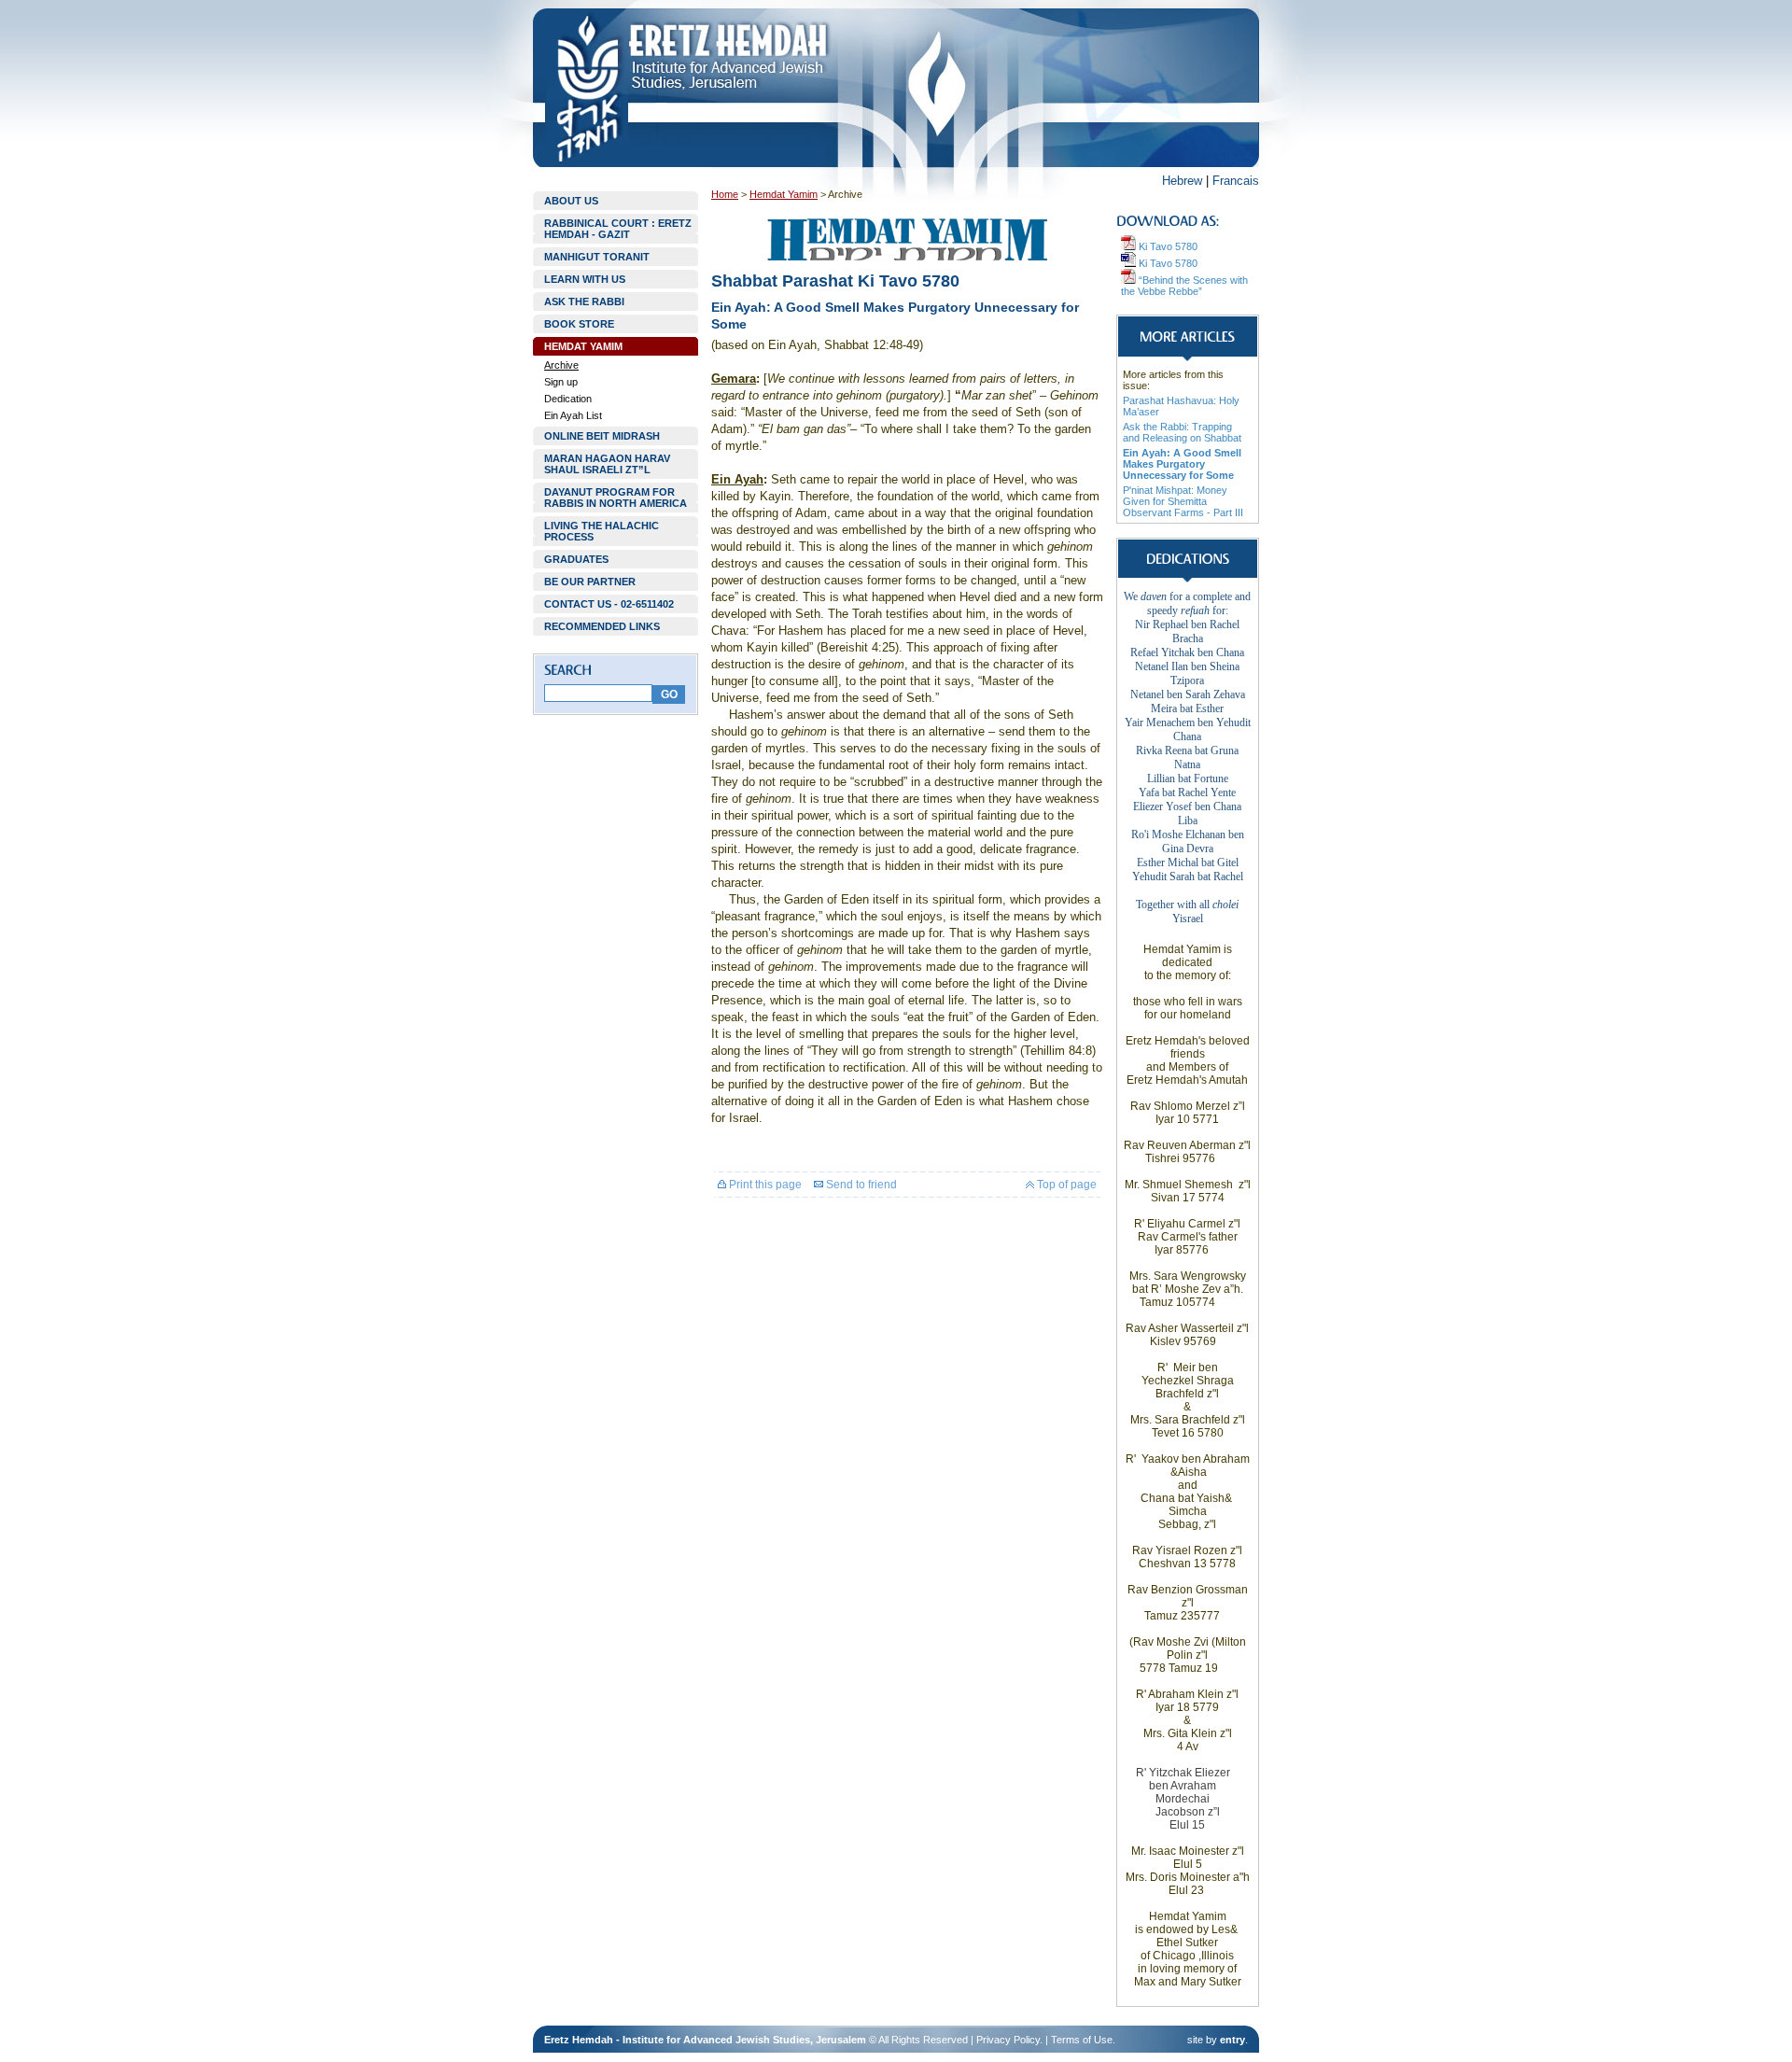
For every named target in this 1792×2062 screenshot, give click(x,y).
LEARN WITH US (585, 279)
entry (1232, 2040)
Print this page (764, 1185)
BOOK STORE (579, 324)
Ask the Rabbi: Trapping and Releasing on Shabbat (1182, 432)
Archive (561, 365)
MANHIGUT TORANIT (597, 257)
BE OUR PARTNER (590, 582)
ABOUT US (571, 201)
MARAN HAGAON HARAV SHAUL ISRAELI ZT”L (607, 464)
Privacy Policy (1008, 2040)
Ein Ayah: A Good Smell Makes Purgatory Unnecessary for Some (1182, 464)
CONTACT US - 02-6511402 (609, 604)
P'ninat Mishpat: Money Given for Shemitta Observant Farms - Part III (1183, 501)
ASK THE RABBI (584, 302)
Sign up (561, 382)
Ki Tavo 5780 (1167, 246)
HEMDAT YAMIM (583, 346)
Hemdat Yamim (784, 194)
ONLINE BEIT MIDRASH (602, 436)
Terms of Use (1082, 2040)
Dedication (568, 399)
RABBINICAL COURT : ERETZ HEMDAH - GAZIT (618, 229)
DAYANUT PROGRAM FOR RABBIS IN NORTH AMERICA (616, 498)
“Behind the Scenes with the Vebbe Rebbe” (1184, 286)
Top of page (1065, 1185)
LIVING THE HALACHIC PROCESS (602, 531)
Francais (1236, 181)
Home (725, 194)
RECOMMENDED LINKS (602, 626)
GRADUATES (576, 559)
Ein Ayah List (573, 415)
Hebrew (1182, 181)
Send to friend (860, 1185)
